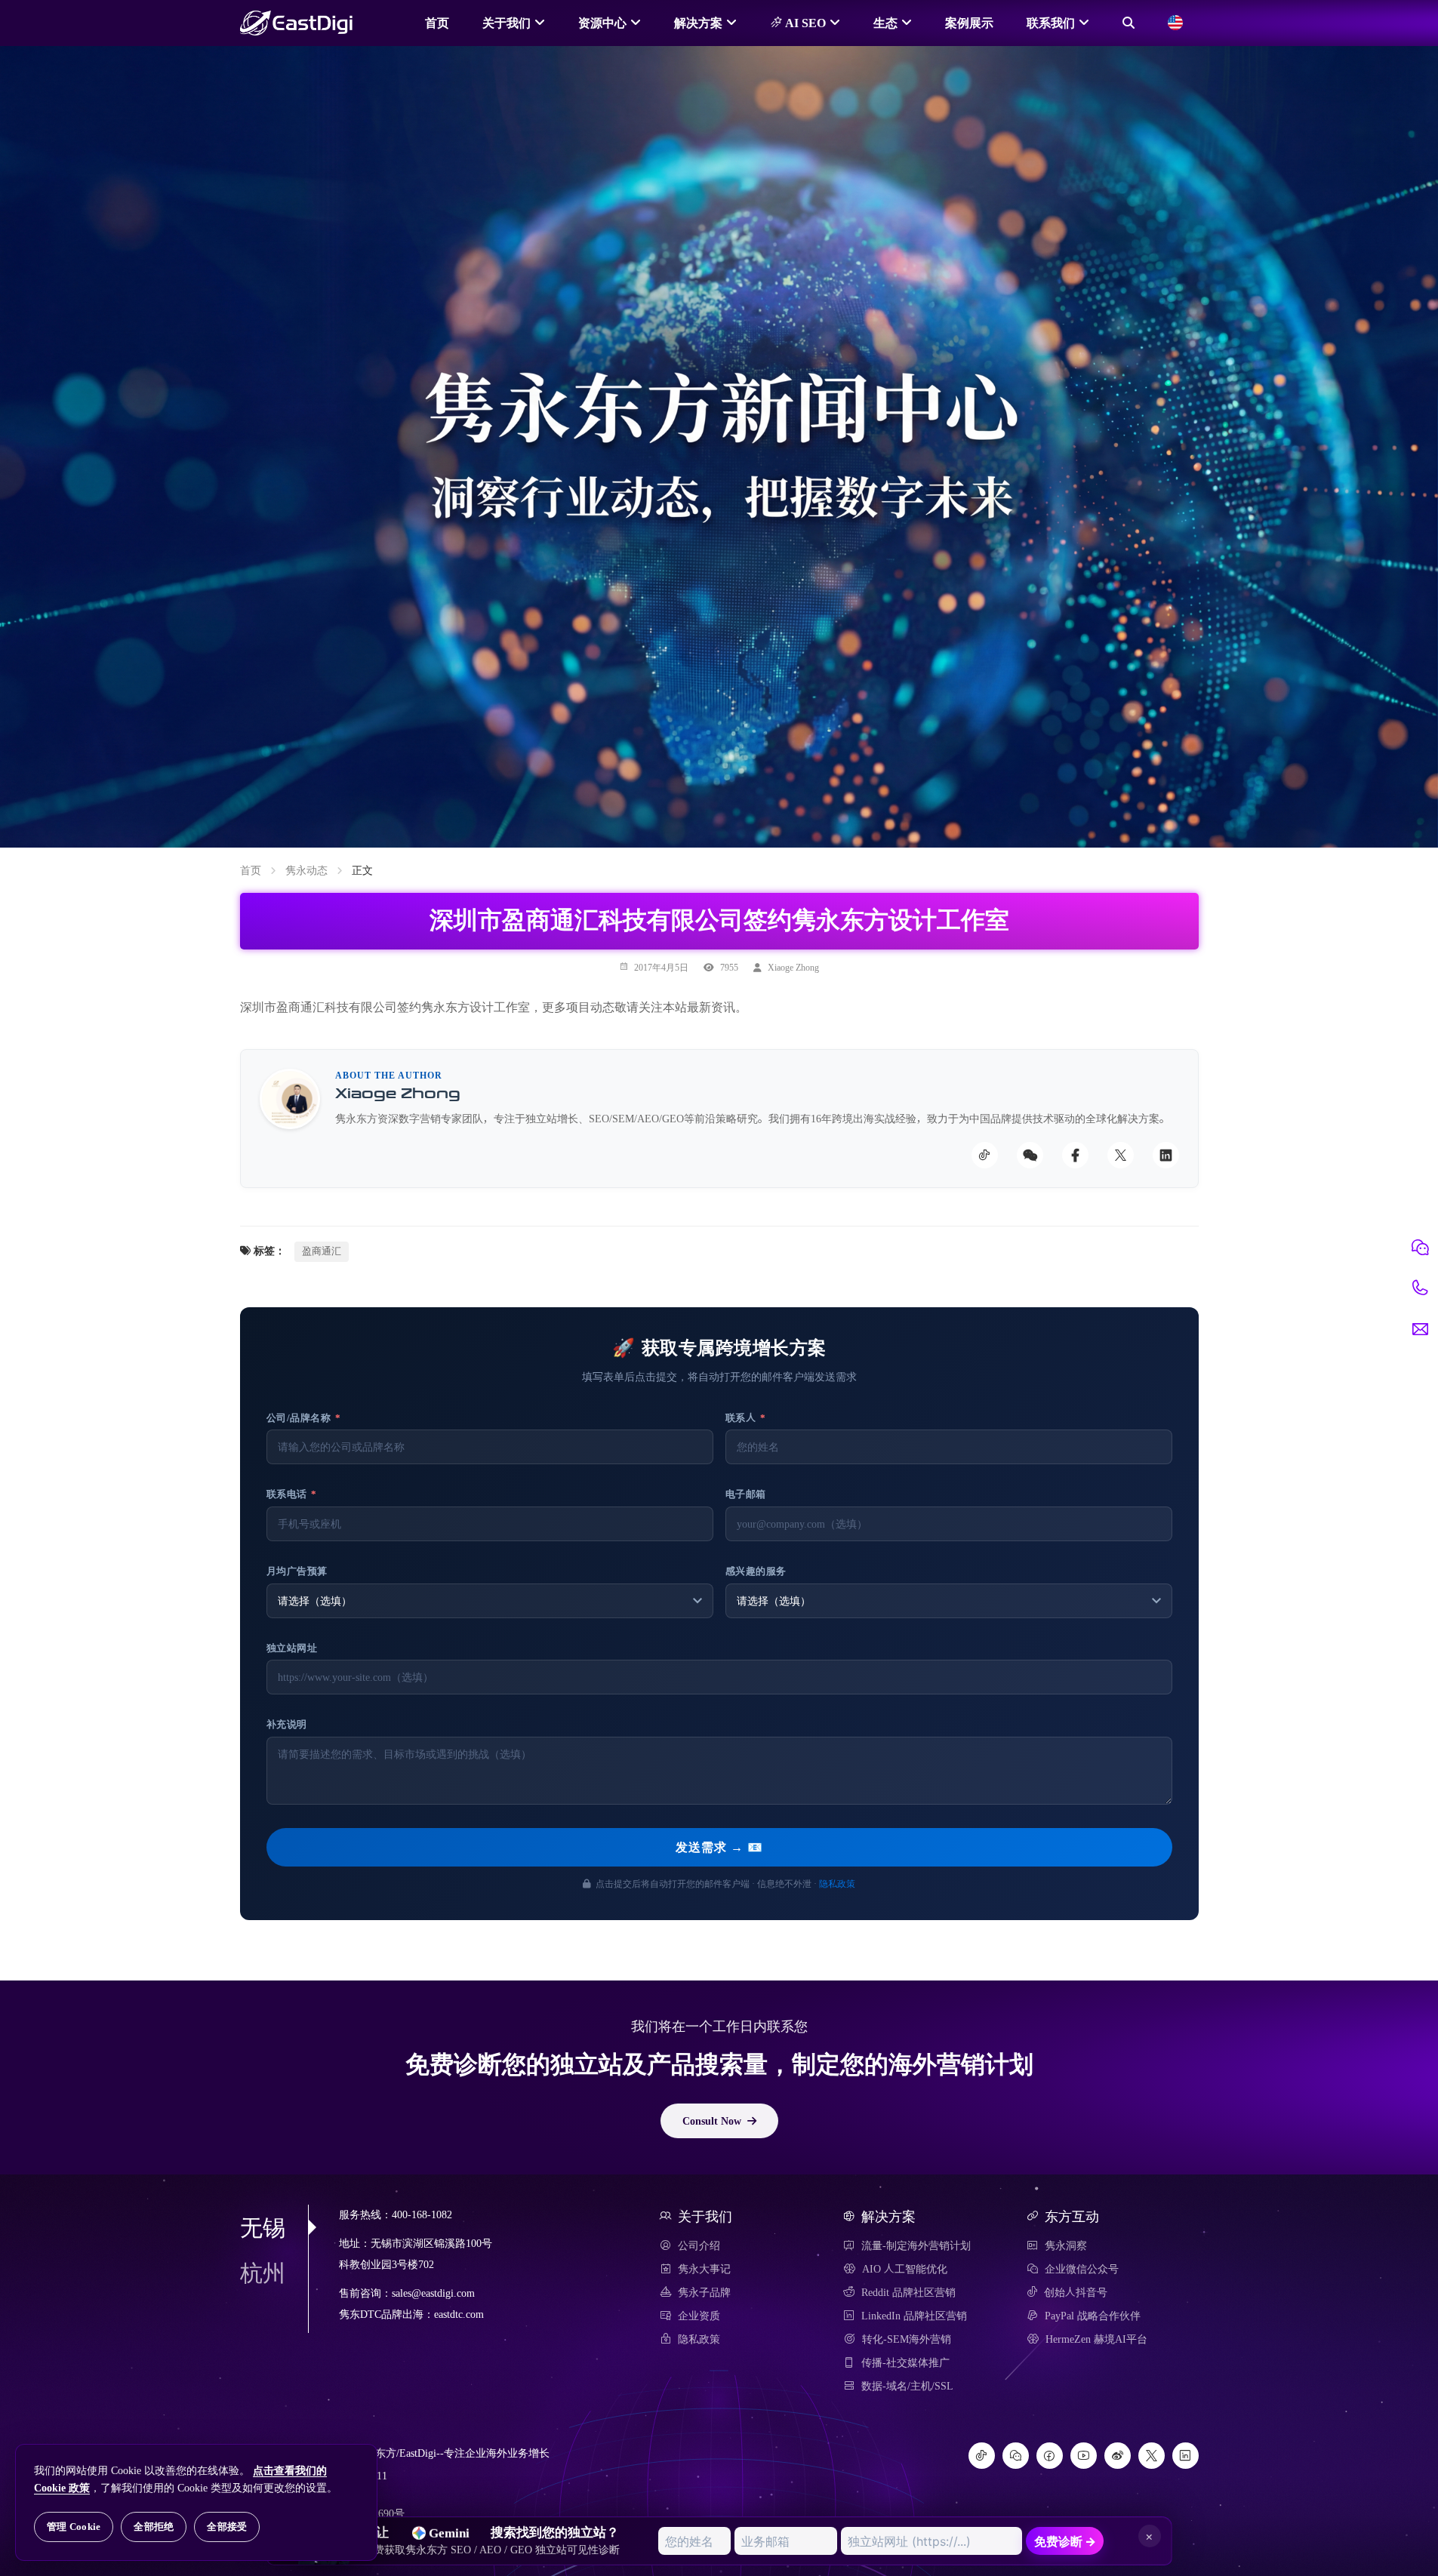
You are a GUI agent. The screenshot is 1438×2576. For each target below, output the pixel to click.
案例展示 (969, 23)
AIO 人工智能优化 (905, 2269)
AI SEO (804, 23)
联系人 (746, 1418)
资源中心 (602, 23)
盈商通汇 (322, 1251)
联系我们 (1051, 23)
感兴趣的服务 (756, 1571)
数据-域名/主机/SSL (907, 2386)
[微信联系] (1420, 1248)
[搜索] (1129, 23)
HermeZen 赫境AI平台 (1096, 2339)
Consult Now (712, 2121)
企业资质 (699, 2316)
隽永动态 (306, 870)
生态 (885, 23)
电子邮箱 (746, 1494)
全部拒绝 (154, 2527)
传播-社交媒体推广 (905, 2362)
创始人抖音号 (1076, 2292)
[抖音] (982, 2456)
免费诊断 (1065, 2541)
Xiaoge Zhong (793, 967)
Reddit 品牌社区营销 (908, 2292)
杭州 (263, 2273)
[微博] (1118, 2456)
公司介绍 (699, 2245)
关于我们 (507, 23)
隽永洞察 (1066, 2245)
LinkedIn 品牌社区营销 (914, 2316)
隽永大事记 (704, 2269)
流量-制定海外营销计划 (916, 2245)
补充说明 (287, 1724)
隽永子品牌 (704, 2292)
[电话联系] (1420, 1288)
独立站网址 (292, 1648)
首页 (437, 23)
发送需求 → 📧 (719, 1847)
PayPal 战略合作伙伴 (1093, 2316)
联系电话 (292, 1494)
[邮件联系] (1420, 1329)
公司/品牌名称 (304, 1418)
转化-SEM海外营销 (907, 2339)
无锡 (263, 2227)
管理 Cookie (74, 2527)
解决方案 (698, 23)
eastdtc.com (459, 2314)
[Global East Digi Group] (1175, 23)
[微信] (1016, 2456)
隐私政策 (837, 1883)
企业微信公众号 (1082, 2269)
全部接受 (227, 2527)
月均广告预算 (297, 1571)
